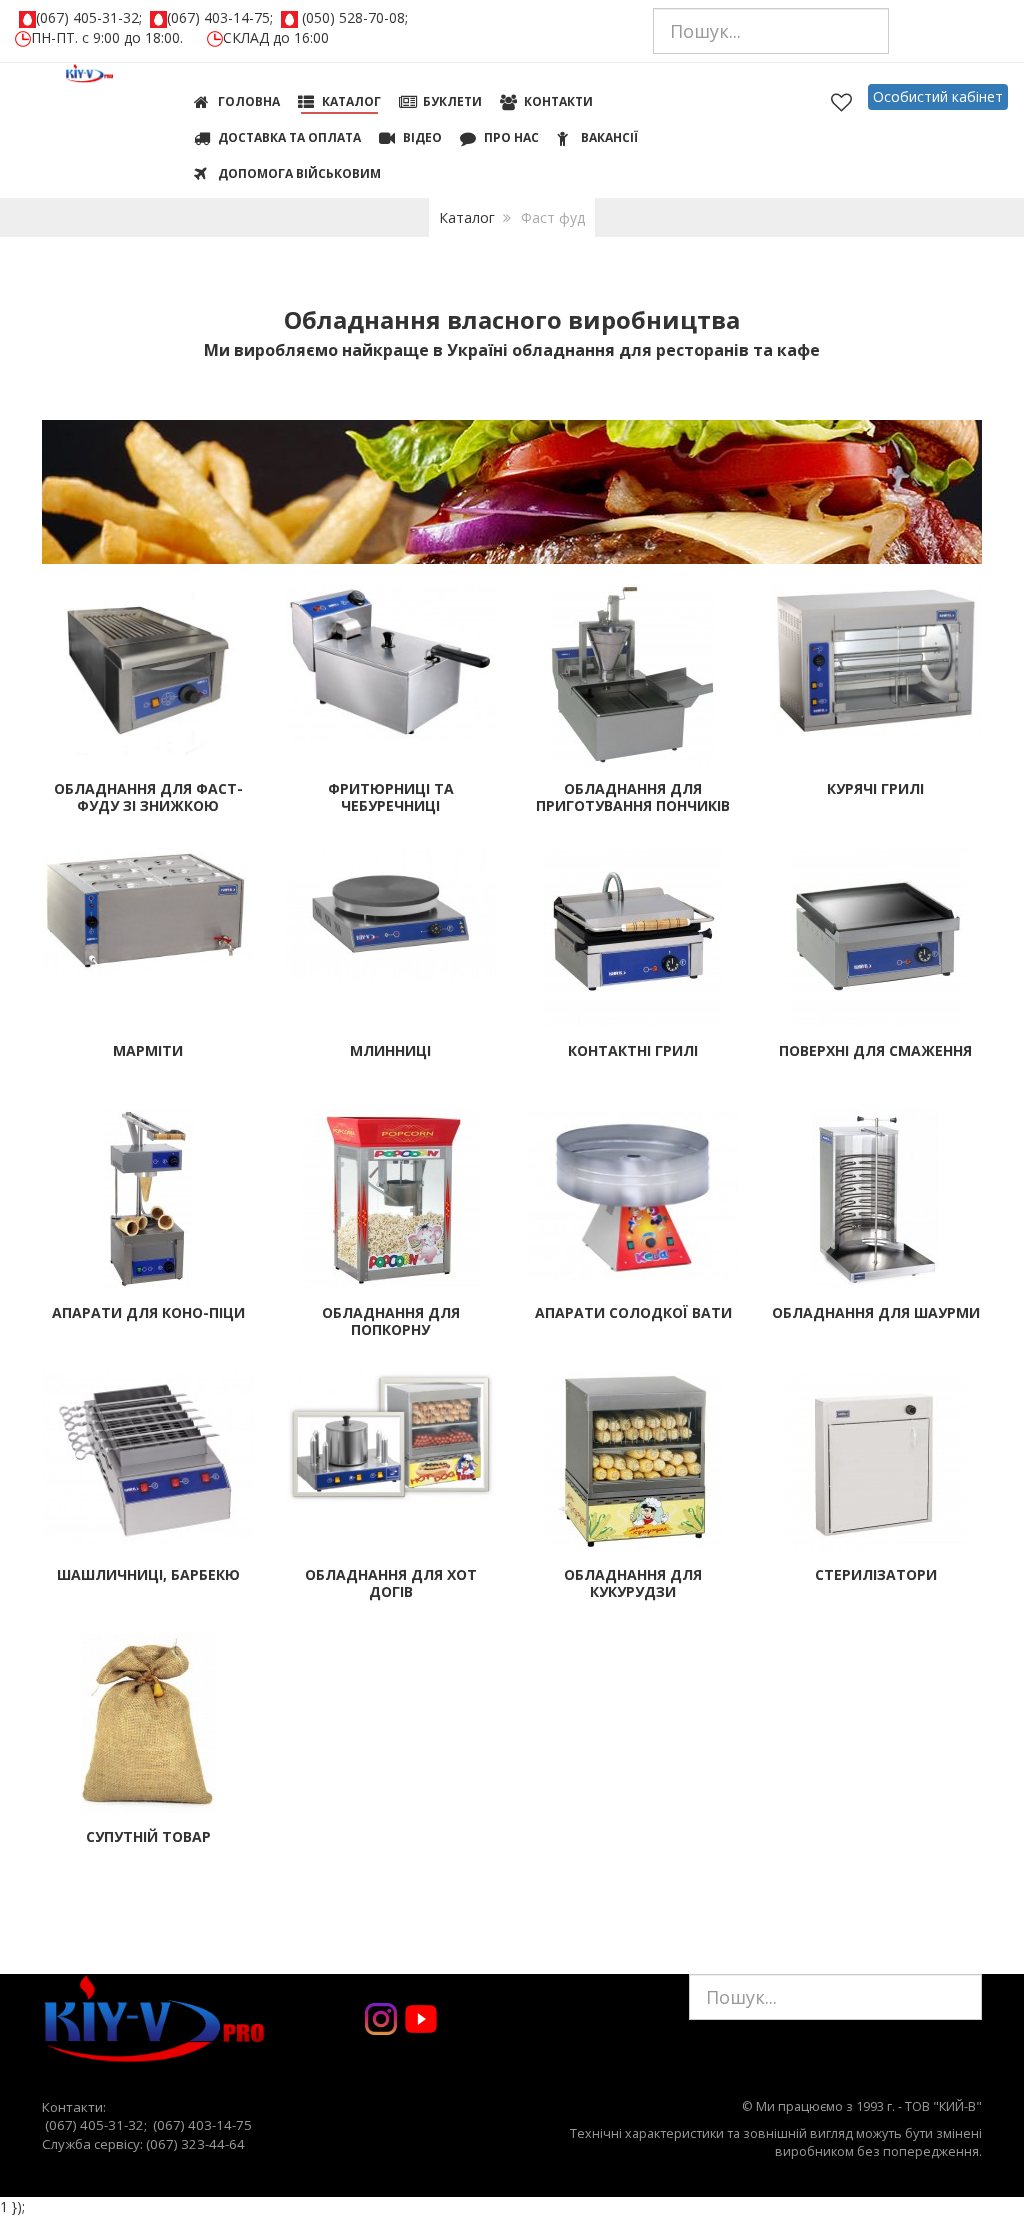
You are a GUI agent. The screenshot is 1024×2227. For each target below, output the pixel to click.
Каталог (467, 217)
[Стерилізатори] (876, 1459)
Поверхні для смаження (875, 1050)
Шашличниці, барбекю (148, 1574)
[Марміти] (148, 908)
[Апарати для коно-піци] (148, 1197)
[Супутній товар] (148, 1721)
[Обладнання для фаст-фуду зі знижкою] (148, 668)
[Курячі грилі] (876, 658)
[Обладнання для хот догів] (391, 1435)
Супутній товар (148, 1836)
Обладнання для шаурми (876, 1312)
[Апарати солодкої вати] (633, 1192)
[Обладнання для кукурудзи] (633, 1459)
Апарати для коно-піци (148, 1312)
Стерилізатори (876, 1574)
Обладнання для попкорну (391, 1321)
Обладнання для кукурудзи (633, 1583)
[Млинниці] (391, 912)
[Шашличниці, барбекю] (148, 1455)
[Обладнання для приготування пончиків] (633, 673)
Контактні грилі (633, 1050)
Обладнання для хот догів (391, 1583)
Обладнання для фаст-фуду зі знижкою (148, 797)
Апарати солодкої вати (633, 1312)
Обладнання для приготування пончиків (633, 797)
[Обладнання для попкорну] (391, 1197)
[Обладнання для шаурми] (875, 1197)
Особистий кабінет (938, 96)
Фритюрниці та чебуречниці (391, 797)
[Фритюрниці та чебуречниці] (391, 660)
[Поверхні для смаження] (876, 935)
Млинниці (390, 1050)
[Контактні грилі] (633, 935)
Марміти (148, 1050)
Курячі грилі (875, 788)
